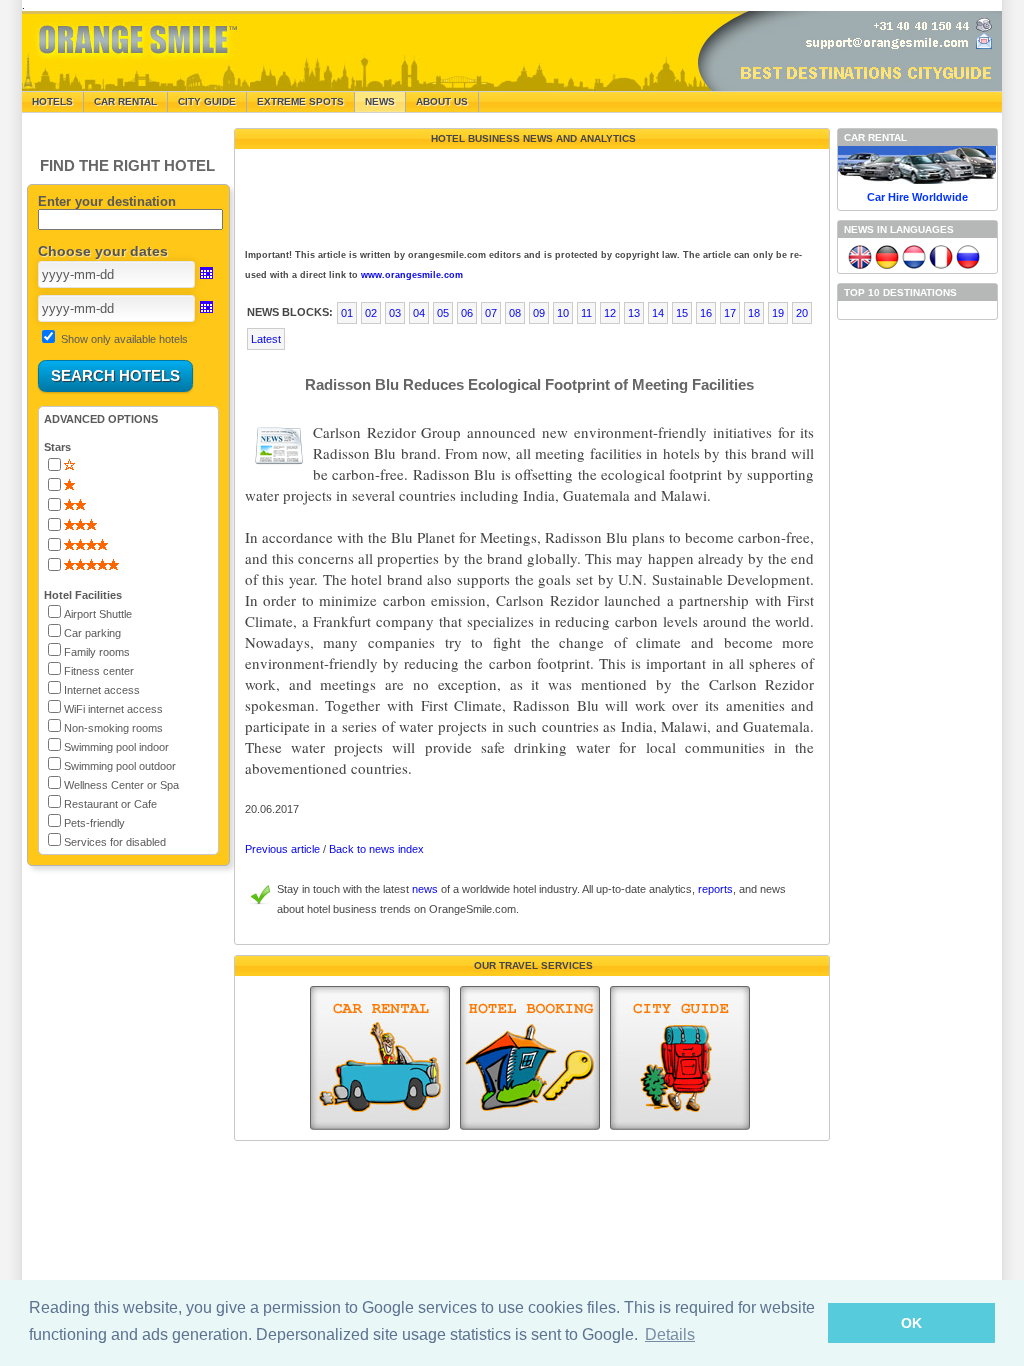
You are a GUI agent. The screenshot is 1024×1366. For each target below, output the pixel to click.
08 (515, 313)
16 (706, 313)
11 (586, 313)
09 (539, 313)
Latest (266, 339)
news (425, 889)
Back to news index (376, 849)
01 (347, 313)
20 (802, 313)
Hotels (52, 101)
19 (778, 313)
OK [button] (911, 1323)
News (380, 101)
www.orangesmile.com (412, 275)
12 (610, 313)
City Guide (207, 101)
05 (443, 313)
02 (371, 313)
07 (491, 313)
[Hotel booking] (530, 1058)
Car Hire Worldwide (917, 197)
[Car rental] (380, 1058)
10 (563, 313)
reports (715, 889)
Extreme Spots (300, 101)
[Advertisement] (530, 194)
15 (682, 313)
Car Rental (125, 101)
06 (467, 313)
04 (419, 313)
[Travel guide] (680, 1058)
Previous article (282, 849)
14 (658, 313)
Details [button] (670, 1334)
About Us (442, 101)
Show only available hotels (124, 339)
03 (395, 313)
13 (634, 313)
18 (754, 313)
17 (730, 313)
